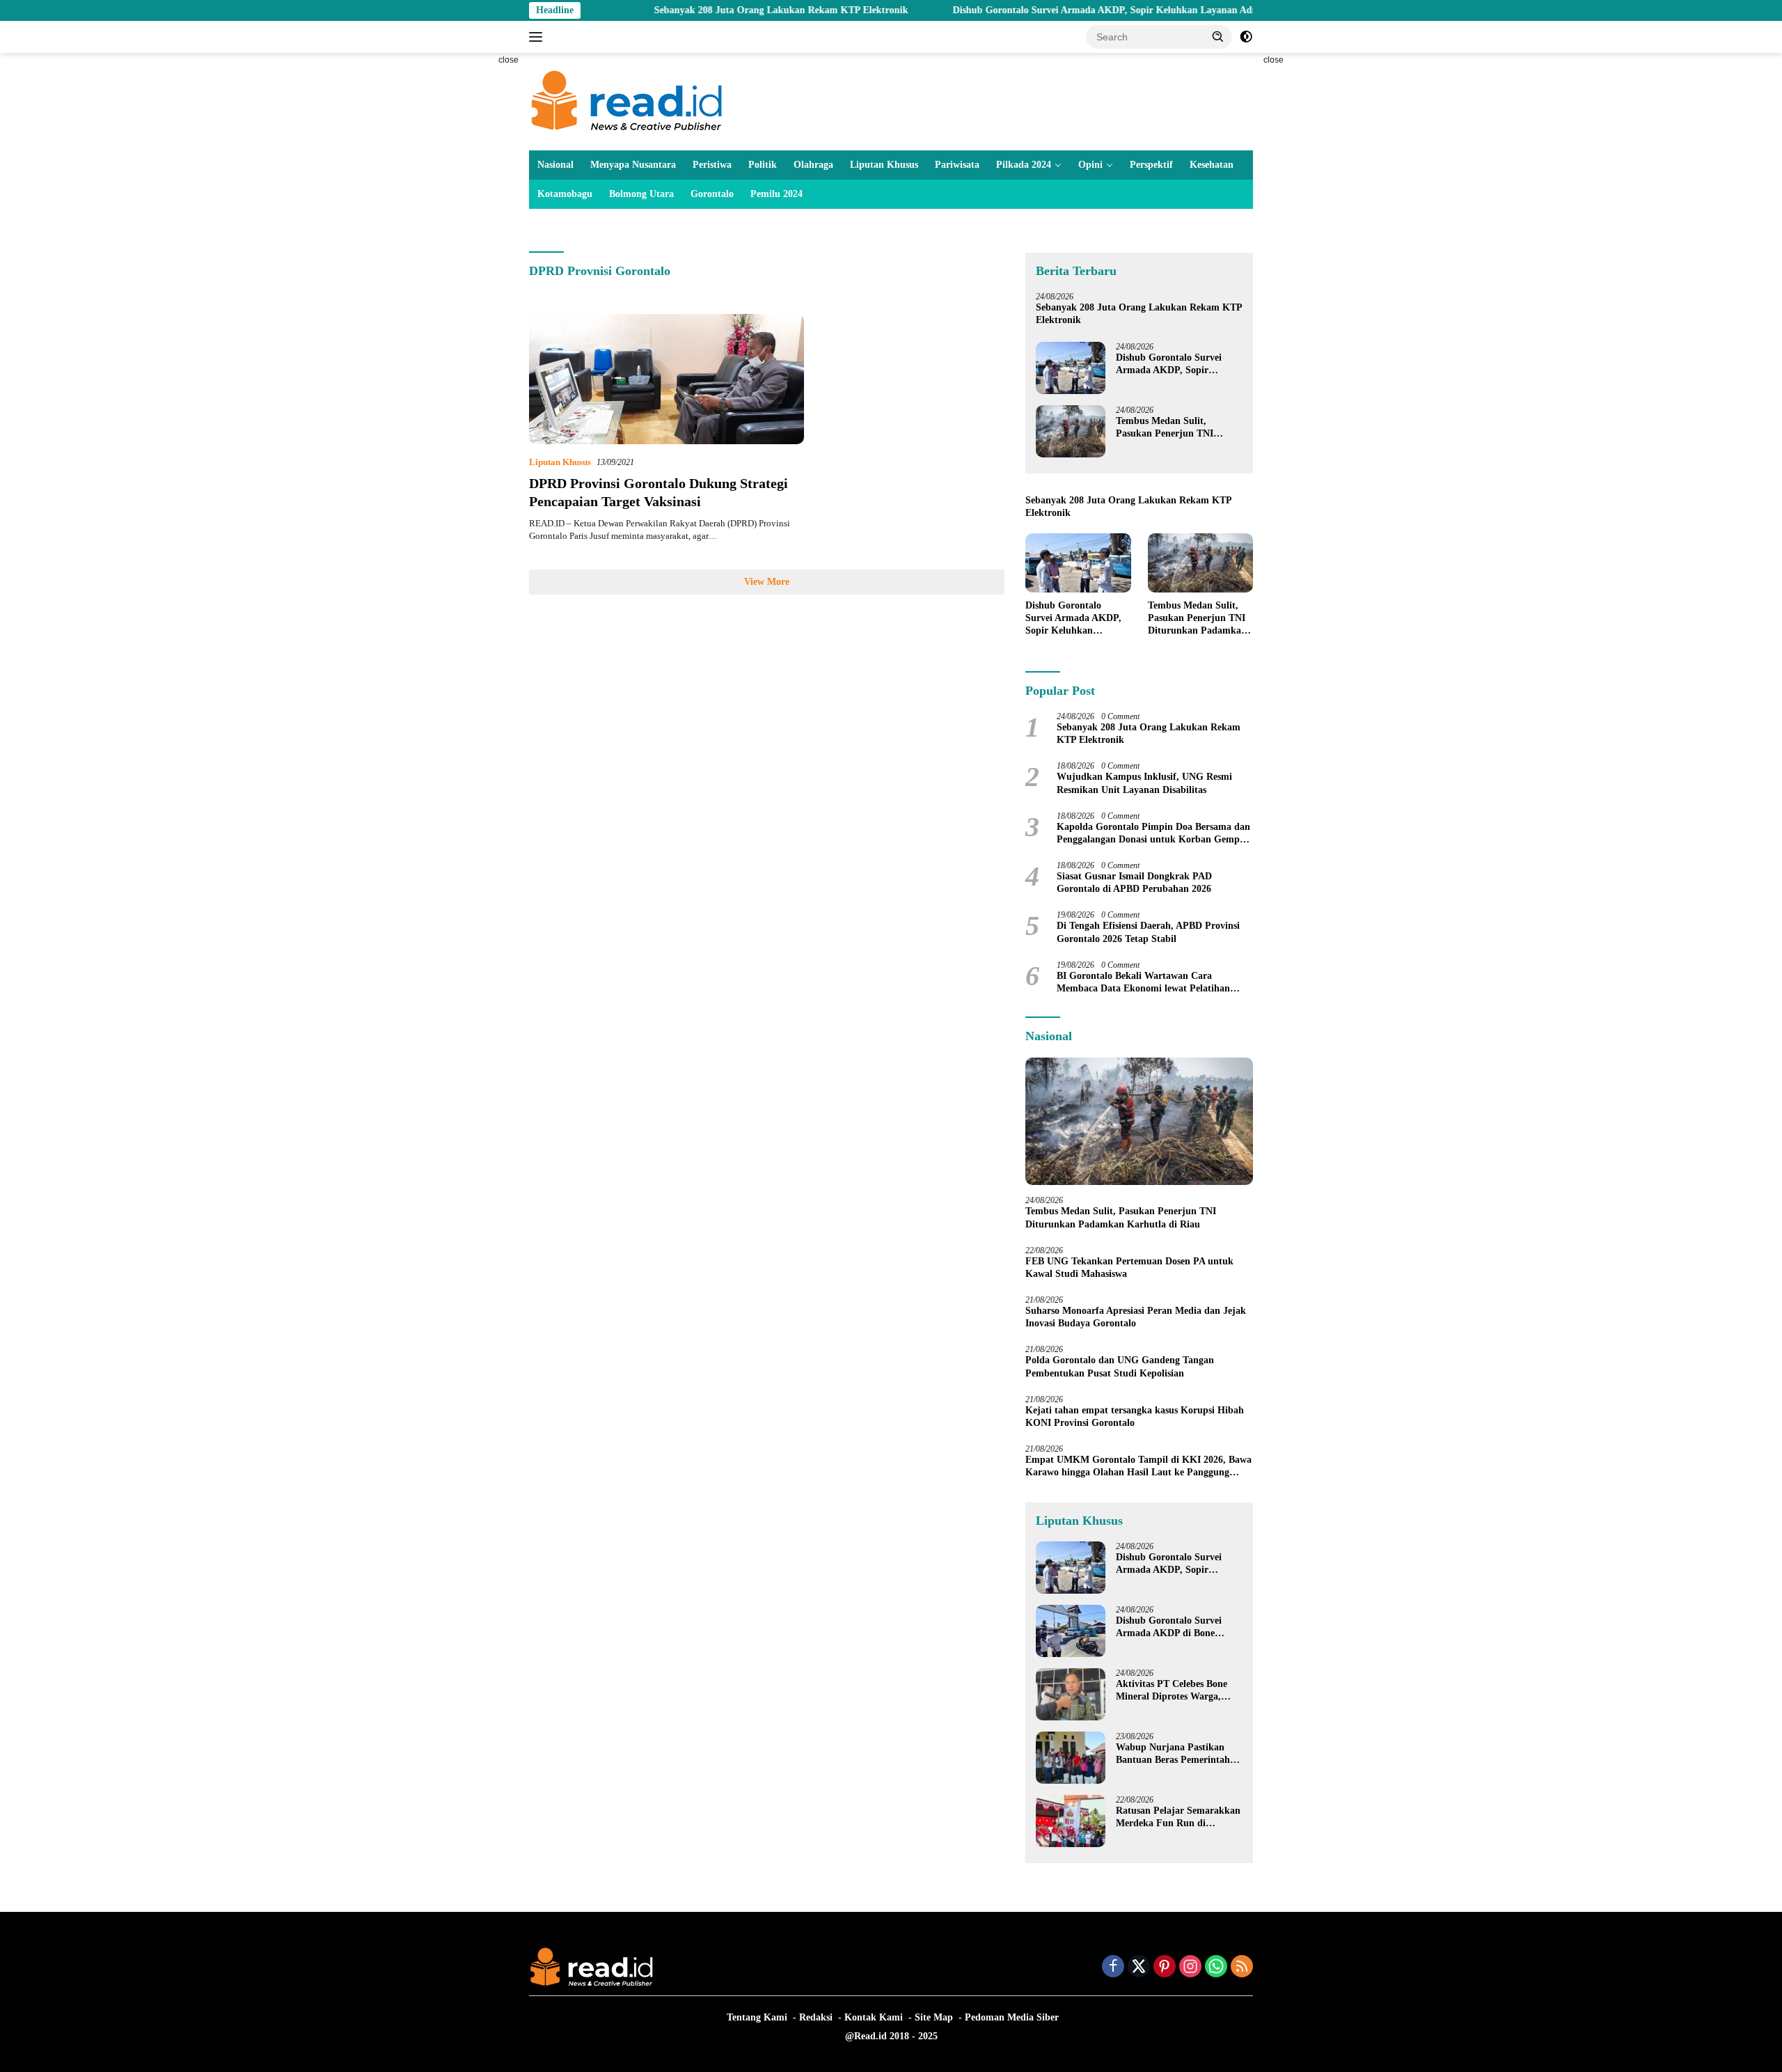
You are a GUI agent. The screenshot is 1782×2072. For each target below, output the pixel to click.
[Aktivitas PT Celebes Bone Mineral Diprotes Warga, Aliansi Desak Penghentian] (1071, 1694)
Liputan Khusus (884, 165)
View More (767, 582)
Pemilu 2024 (776, 194)
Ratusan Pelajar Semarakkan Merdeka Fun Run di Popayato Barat (1178, 1818)
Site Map (934, 2017)
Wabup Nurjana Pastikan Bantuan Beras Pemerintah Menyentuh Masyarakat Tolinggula (1173, 1754)
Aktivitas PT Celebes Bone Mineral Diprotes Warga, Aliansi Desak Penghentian (1172, 1691)
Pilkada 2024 (1024, 165)
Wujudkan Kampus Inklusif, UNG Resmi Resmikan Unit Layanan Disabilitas (1144, 783)
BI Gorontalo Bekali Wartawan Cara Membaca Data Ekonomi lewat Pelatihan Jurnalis (1143, 983)
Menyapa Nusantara (633, 165)
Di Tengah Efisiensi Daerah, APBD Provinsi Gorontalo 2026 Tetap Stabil (1148, 932)
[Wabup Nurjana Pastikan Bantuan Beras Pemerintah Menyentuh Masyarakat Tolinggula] (1071, 1758)
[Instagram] (1190, 1968)
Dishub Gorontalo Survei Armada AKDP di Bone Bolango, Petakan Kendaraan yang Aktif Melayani (1178, 1627)
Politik (763, 165)
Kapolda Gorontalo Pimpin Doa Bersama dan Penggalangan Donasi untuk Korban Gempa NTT (1153, 834)
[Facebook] (1113, 1968)
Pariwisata (957, 165)
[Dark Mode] (1246, 37)
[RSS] (1242, 1968)
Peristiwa (712, 165)
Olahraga (813, 165)
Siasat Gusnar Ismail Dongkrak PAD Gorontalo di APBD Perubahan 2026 (1134, 882)
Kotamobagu (565, 194)
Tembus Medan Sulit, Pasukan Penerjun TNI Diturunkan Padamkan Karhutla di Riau (1165, 428)
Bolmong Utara (641, 194)
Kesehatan (1212, 165)
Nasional (555, 165)
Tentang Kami (757, 2017)
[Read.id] (627, 101)
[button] (1218, 36)
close (508, 60)
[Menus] (538, 37)
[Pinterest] (1165, 1968)
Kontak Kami (874, 2017)
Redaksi (816, 2017)
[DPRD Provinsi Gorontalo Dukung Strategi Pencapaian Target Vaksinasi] (667, 379)
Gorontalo (712, 194)
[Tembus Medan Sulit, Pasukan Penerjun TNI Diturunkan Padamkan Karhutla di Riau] (1071, 431)
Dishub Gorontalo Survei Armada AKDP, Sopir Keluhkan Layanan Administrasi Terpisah (1063, 10)
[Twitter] (1139, 1968)
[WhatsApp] (1216, 1968)
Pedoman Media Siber (1012, 2017)
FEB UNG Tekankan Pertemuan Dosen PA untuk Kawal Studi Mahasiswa (1129, 1267)
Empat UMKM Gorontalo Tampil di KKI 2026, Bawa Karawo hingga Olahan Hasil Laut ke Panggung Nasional (1138, 1467)
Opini (1090, 165)
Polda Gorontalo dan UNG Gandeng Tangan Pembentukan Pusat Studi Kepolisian (1120, 1366)
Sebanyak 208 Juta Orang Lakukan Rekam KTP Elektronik (701, 10)
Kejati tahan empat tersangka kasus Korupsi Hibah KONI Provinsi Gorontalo (1135, 1416)
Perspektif (1151, 165)
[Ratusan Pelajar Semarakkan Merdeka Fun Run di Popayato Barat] (1071, 1821)
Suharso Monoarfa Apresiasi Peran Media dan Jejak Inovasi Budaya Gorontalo (1136, 1317)
